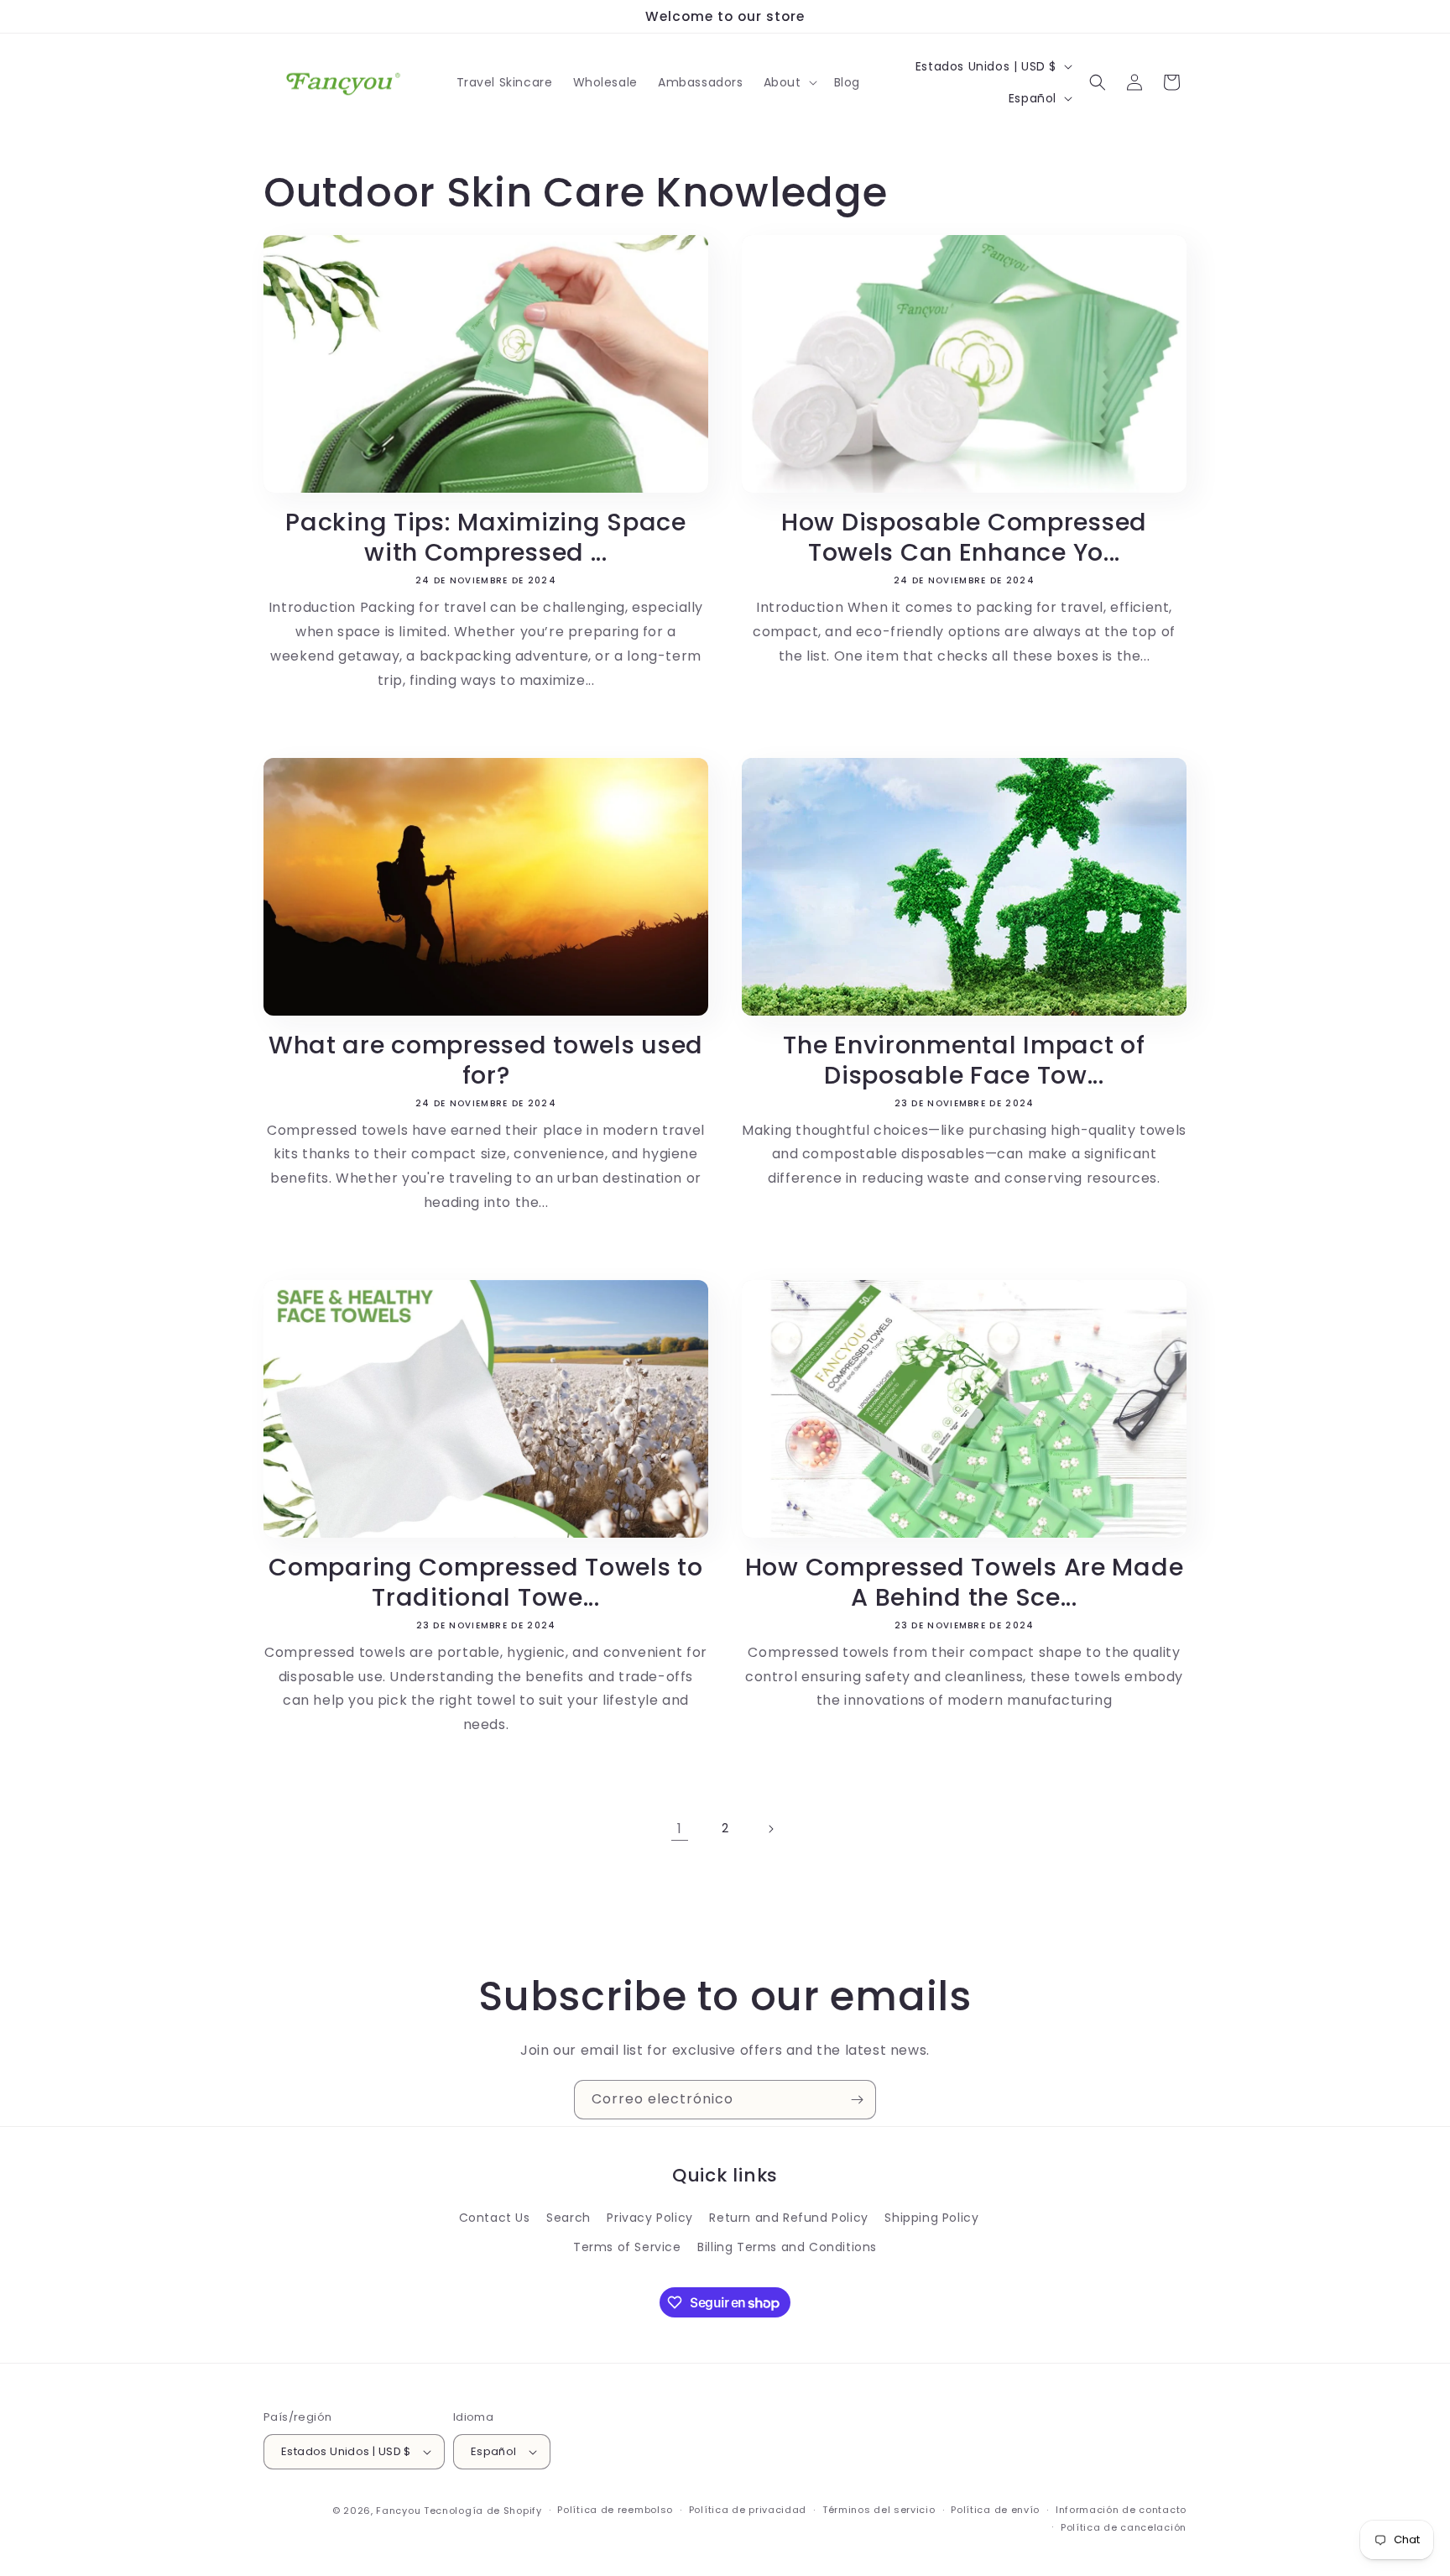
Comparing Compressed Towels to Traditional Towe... (486, 1582)
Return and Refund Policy (788, 2218)
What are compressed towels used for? (486, 1060)
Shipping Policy (931, 2218)
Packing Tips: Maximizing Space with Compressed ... (486, 537)
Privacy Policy (649, 2218)
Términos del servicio (879, 2510)
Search (569, 2218)
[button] (789, 82)
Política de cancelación (1124, 2527)
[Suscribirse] (857, 2100)
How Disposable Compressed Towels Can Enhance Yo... (964, 537)
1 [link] (680, 1829)
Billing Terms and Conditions (787, 2247)
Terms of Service (627, 2247)
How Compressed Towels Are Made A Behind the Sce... (965, 1582)
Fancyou (398, 2511)
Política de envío (995, 2510)
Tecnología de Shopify (483, 2511)
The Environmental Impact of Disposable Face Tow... (964, 1060)
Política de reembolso (615, 2510)
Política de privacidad (748, 2510)
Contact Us (495, 2218)
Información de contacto (1121, 2510)
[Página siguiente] (770, 1829)
